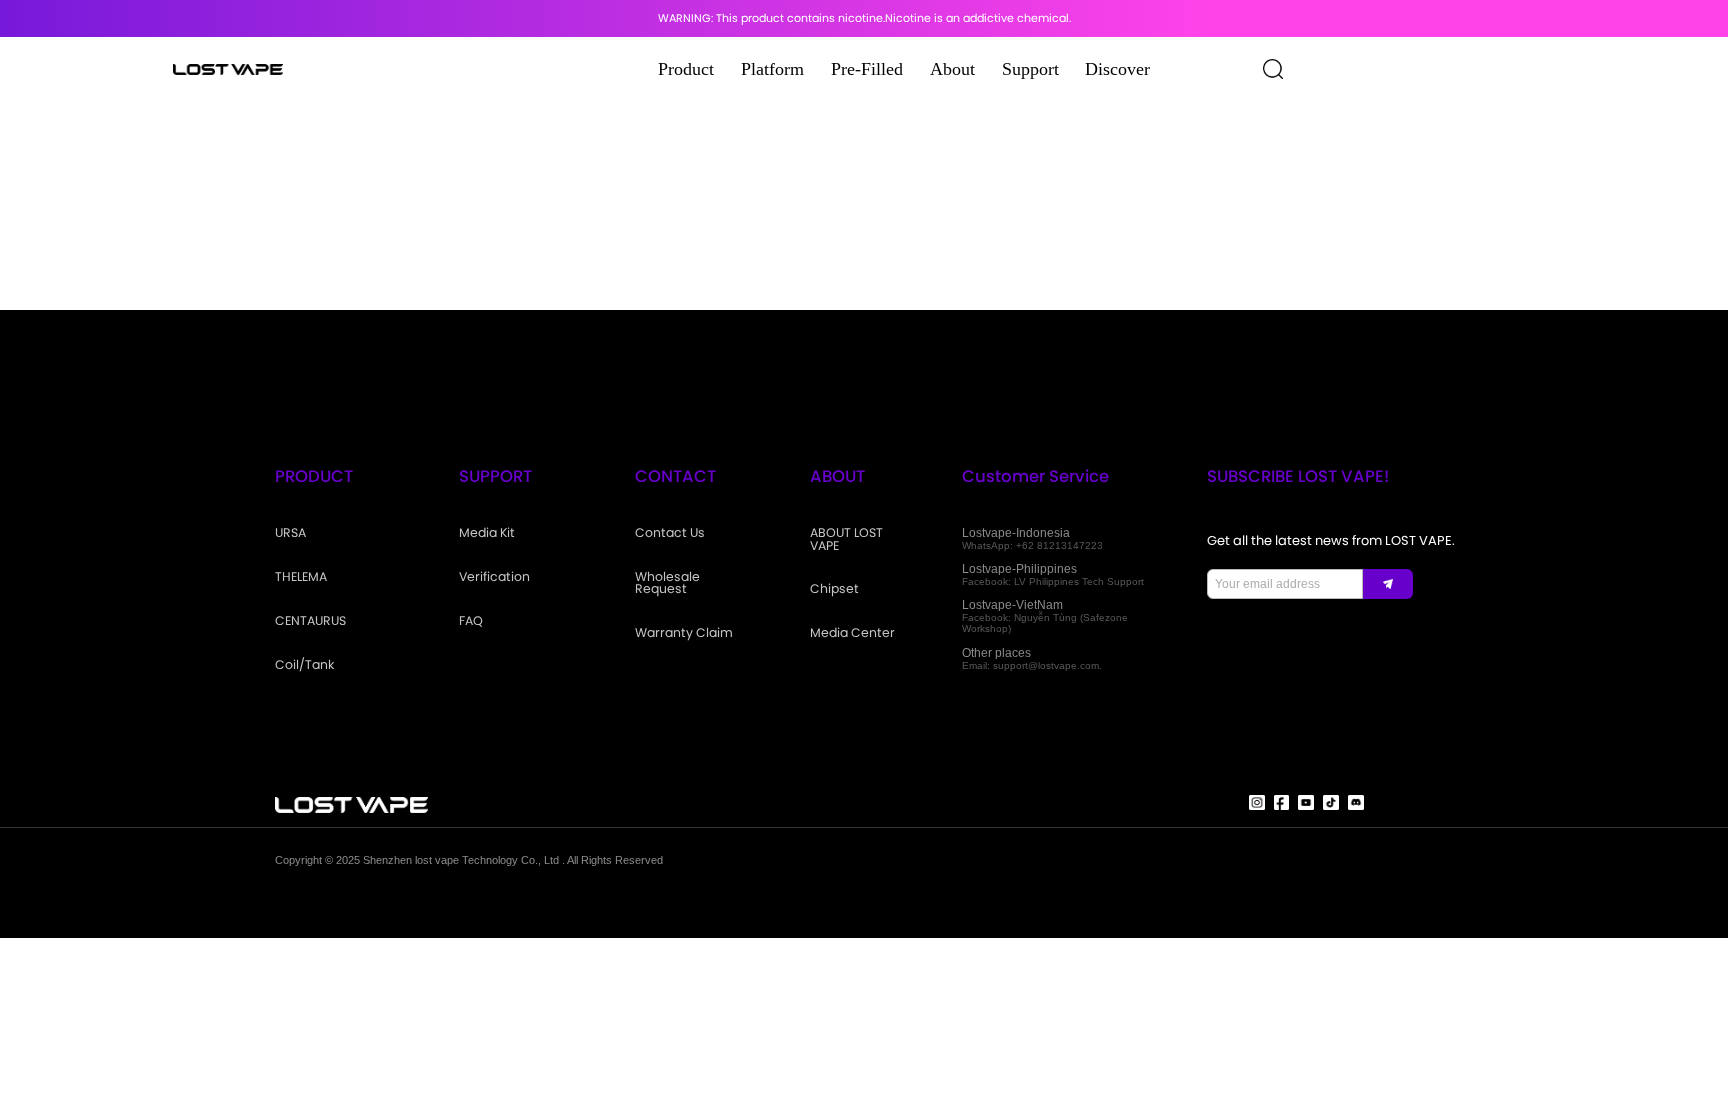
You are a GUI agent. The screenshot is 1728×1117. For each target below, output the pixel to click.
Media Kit (487, 533)
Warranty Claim (684, 633)
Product (686, 69)
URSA (290, 533)
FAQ (471, 621)
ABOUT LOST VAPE (846, 539)
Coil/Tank (304, 665)
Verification (494, 577)
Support (1030, 69)
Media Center (852, 633)
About (952, 69)
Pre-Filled (867, 69)
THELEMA (301, 577)
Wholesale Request (667, 583)
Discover (1117, 69)
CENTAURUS (310, 621)
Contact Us (670, 533)
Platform (772, 69)
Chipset (834, 589)
